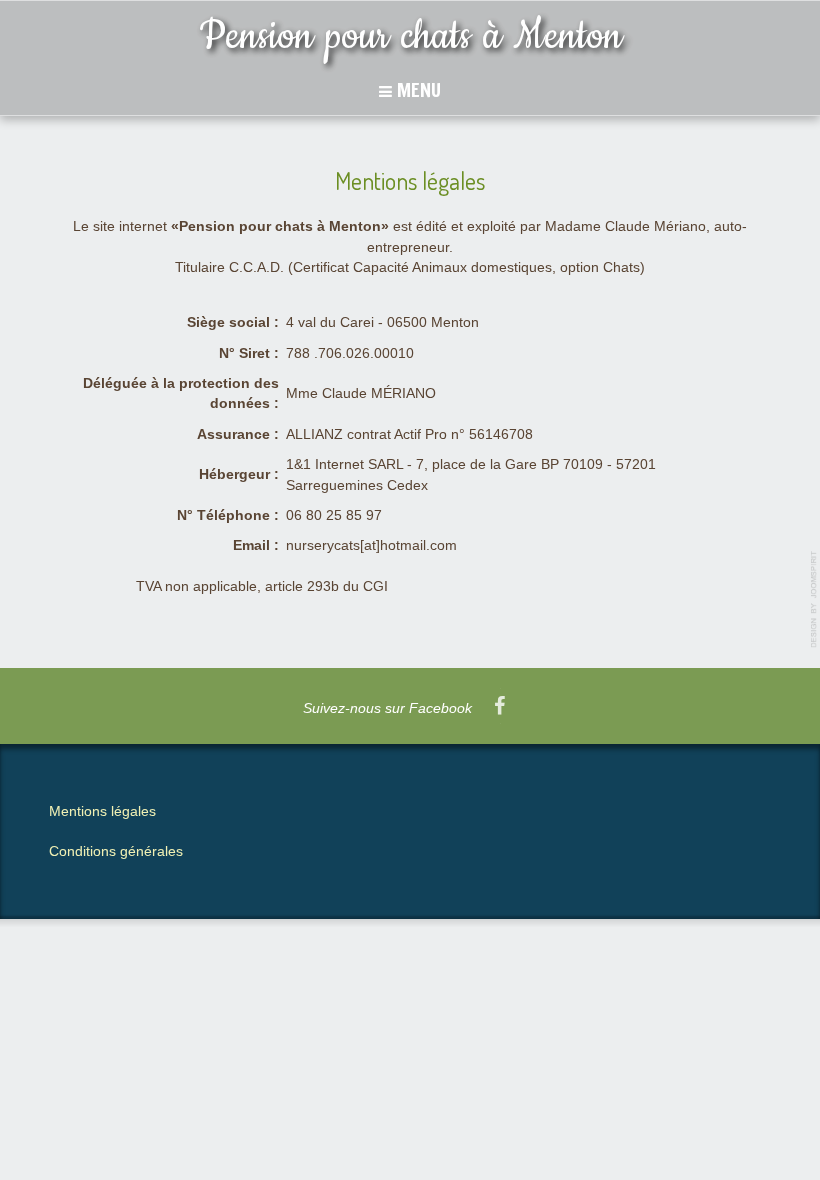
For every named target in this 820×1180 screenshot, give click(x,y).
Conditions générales (116, 851)
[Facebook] (500, 707)
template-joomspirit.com (815, 599)
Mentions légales (102, 811)
